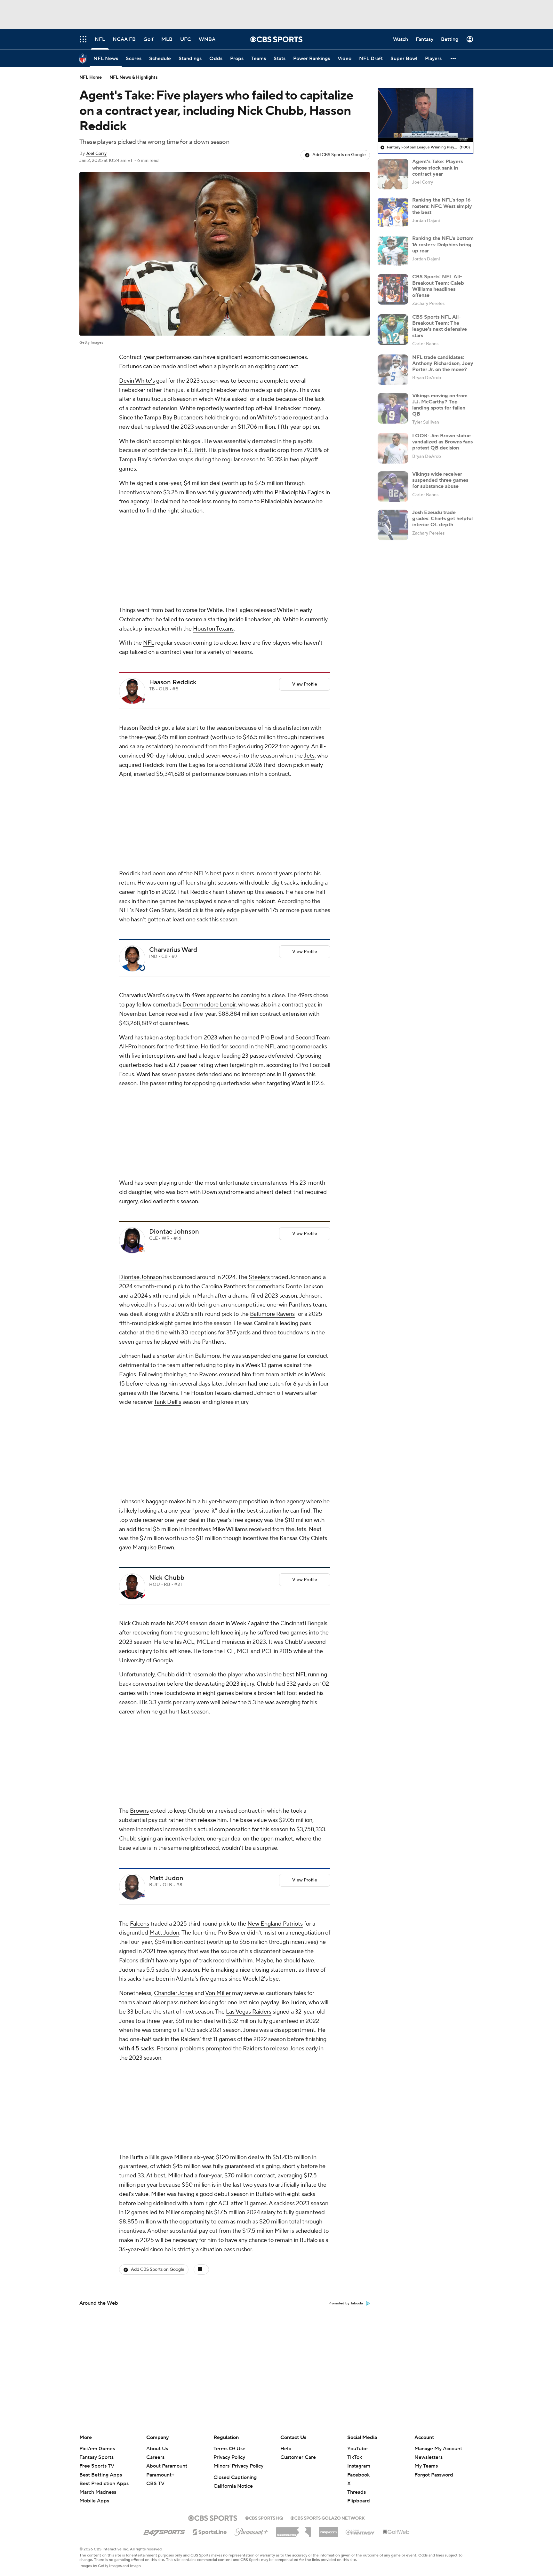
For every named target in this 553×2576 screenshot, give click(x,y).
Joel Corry (96, 154)
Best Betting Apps (101, 2475)
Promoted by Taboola (346, 1793)
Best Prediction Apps (104, 2484)
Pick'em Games (97, 2449)
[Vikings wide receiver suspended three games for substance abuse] (393, 487)
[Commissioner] (293, 2530)
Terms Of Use (229, 2449)
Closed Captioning (235, 2477)
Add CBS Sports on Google (339, 155)
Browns (139, 1385)
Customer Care (298, 2457)
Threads (357, 2492)
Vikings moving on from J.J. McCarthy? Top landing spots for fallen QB (440, 405)
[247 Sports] (164, 2531)
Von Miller (218, 1568)
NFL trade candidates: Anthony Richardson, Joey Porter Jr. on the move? (443, 363)
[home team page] (142, 615)
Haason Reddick (173, 597)
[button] (453, 58)
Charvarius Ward (173, 780)
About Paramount (167, 2466)
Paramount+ (160, 2475)
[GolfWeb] (396, 2532)
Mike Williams (230, 1189)
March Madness (98, 2492)
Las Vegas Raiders (249, 1586)
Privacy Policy (229, 2457)
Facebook (358, 2475)
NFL (148, 558)
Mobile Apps (94, 2501)
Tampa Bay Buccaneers (174, 418)
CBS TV (155, 2484)
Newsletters (429, 2457)
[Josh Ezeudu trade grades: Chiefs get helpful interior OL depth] (393, 525)
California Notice (233, 2486)
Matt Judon (166, 1453)
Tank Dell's (168, 1147)
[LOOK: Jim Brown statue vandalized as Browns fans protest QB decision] (393, 448)
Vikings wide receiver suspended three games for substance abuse (440, 480)
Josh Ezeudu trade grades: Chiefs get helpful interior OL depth (442, 519)
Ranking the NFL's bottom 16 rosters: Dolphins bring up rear (443, 244)
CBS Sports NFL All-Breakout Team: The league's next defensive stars (440, 326)
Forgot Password (434, 2475)
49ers (198, 825)
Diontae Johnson (174, 976)
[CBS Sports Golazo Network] (328, 2517)
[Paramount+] (251, 2531)
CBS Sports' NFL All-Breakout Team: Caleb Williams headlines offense (438, 286)
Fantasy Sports (96, 2457)
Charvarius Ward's (142, 825)
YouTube (357, 2449)
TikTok (355, 2457)
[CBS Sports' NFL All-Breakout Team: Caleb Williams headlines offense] (393, 289)
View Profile (305, 599)
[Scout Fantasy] (360, 2532)
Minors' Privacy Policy (238, 2466)
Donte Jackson (304, 1031)
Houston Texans (213, 544)
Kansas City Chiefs (303, 1198)
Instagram (359, 2466)
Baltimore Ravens (272, 1059)
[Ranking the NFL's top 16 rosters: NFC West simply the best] (393, 212)
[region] (426, 115)
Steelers (259, 1022)
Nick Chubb (167, 1237)
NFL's (201, 703)
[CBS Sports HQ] (264, 2517)
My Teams (426, 2466)
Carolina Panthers (224, 1031)
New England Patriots (275, 1498)
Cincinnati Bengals (304, 1283)
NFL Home (91, 77)
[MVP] (328, 2530)
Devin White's (137, 381)
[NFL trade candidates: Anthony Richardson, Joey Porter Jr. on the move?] (393, 370)
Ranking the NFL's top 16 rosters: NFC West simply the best (442, 206)
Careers (155, 2457)
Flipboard (359, 2501)
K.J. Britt (195, 450)
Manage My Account (438, 2449)
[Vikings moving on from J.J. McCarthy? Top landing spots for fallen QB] (393, 408)
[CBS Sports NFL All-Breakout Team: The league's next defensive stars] (393, 330)
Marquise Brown (153, 1207)
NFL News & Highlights (134, 77)
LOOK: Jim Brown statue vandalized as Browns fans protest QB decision (442, 442)
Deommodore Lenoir (209, 835)
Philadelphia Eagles (299, 493)
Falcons (140, 1498)
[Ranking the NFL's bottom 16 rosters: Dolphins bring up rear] (393, 251)
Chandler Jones (174, 1568)
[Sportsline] (210, 2531)
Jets (309, 671)
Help (286, 2449)
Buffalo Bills (145, 1647)
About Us (157, 2449)
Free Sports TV (97, 2466)
